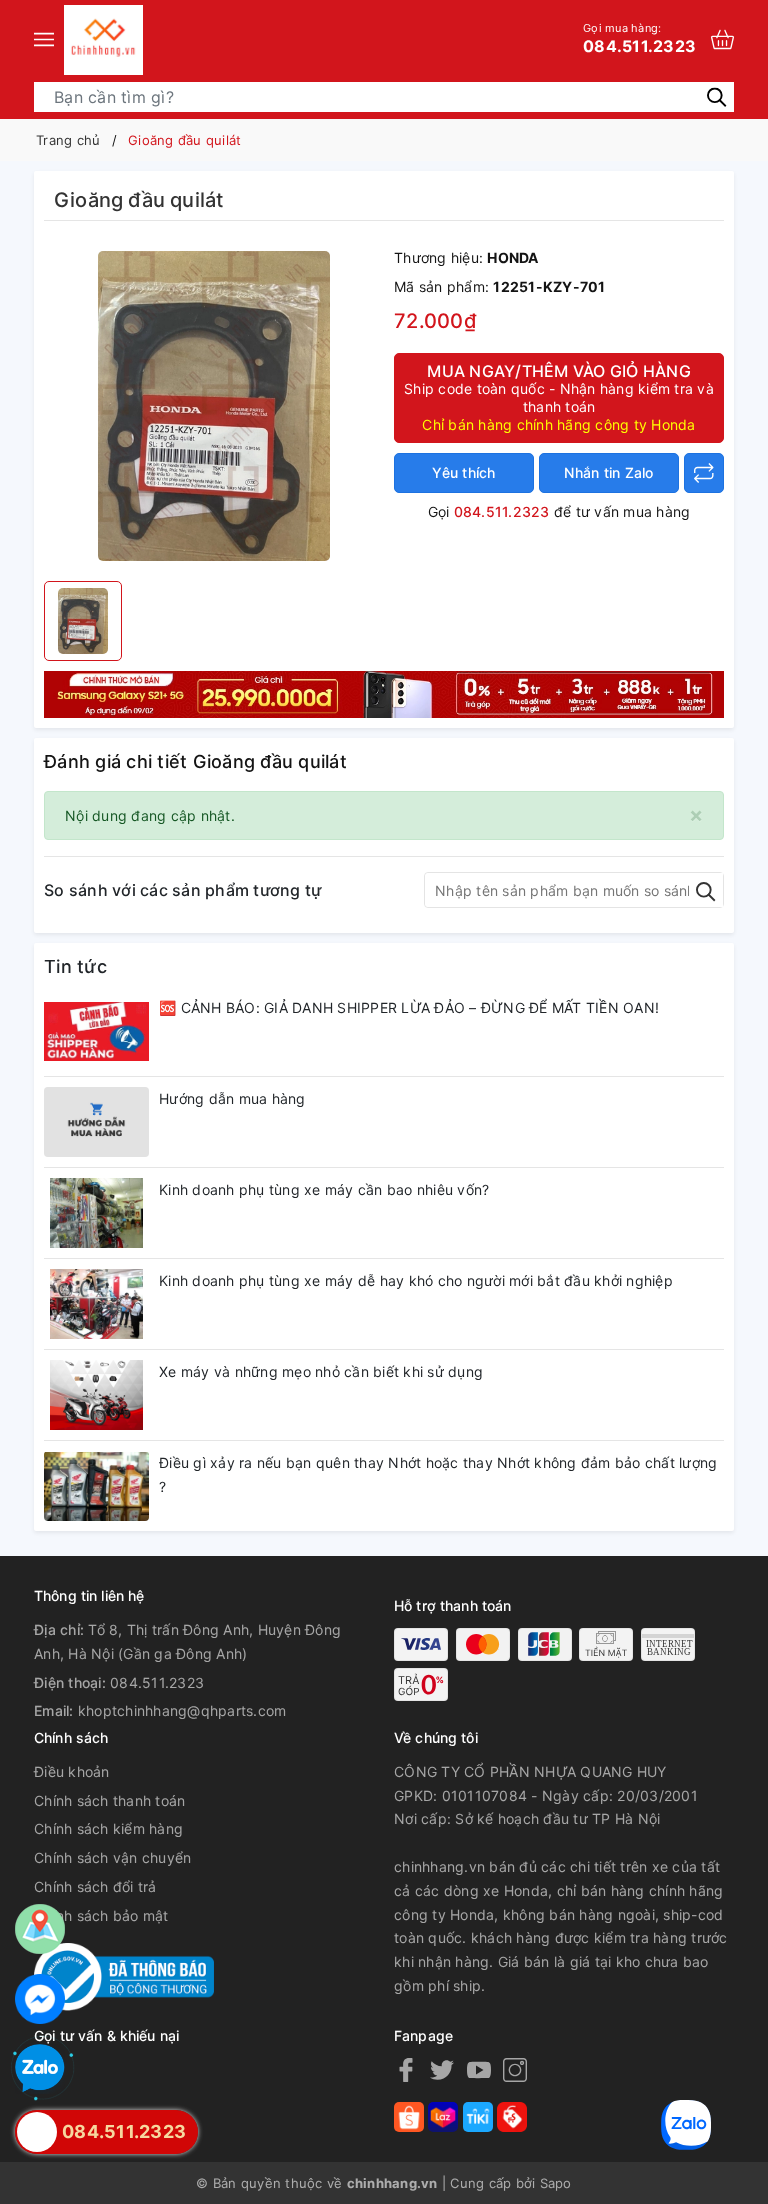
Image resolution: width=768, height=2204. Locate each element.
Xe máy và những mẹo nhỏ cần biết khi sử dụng (321, 1371)
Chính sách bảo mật (101, 1915)
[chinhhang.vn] (103, 40)
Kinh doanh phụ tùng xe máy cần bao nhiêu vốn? (324, 1189)
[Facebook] (406, 2069)
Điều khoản (72, 1771)
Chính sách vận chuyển (112, 1857)
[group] (214, 406)
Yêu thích (463, 472)
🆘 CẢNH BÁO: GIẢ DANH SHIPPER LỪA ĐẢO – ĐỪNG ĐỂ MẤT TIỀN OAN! (409, 1007)
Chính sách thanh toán (109, 1800)
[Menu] (44, 40)
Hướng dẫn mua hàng (232, 1098)
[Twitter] (442, 2069)
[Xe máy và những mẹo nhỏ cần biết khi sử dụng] (96, 1395)
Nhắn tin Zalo (608, 472)
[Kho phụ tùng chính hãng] (384, 692)
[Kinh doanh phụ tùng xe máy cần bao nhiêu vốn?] (96, 1213)
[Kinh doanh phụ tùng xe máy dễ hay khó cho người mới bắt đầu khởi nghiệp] (96, 1304)
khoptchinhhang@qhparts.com (182, 1710)
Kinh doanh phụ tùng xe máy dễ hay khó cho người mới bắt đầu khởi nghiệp (416, 1280)
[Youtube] (479, 2069)
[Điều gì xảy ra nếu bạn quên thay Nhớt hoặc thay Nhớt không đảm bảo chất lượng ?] (96, 1486)
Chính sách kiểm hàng (108, 1828)
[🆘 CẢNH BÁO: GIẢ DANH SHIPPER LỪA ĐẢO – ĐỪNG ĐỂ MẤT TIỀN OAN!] (96, 1031)
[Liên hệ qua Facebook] (40, 1999)
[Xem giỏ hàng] (722, 39)
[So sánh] (704, 473)
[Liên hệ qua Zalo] (40, 2069)
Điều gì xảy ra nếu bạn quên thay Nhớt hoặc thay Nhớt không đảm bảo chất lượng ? (438, 1474)
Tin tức (75, 966)
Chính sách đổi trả (95, 1886)
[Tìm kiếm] (716, 95)
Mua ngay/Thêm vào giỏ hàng (559, 397)
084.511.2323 (639, 38)
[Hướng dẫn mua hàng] (96, 1122)
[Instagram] (515, 2069)
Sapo (556, 2183)
